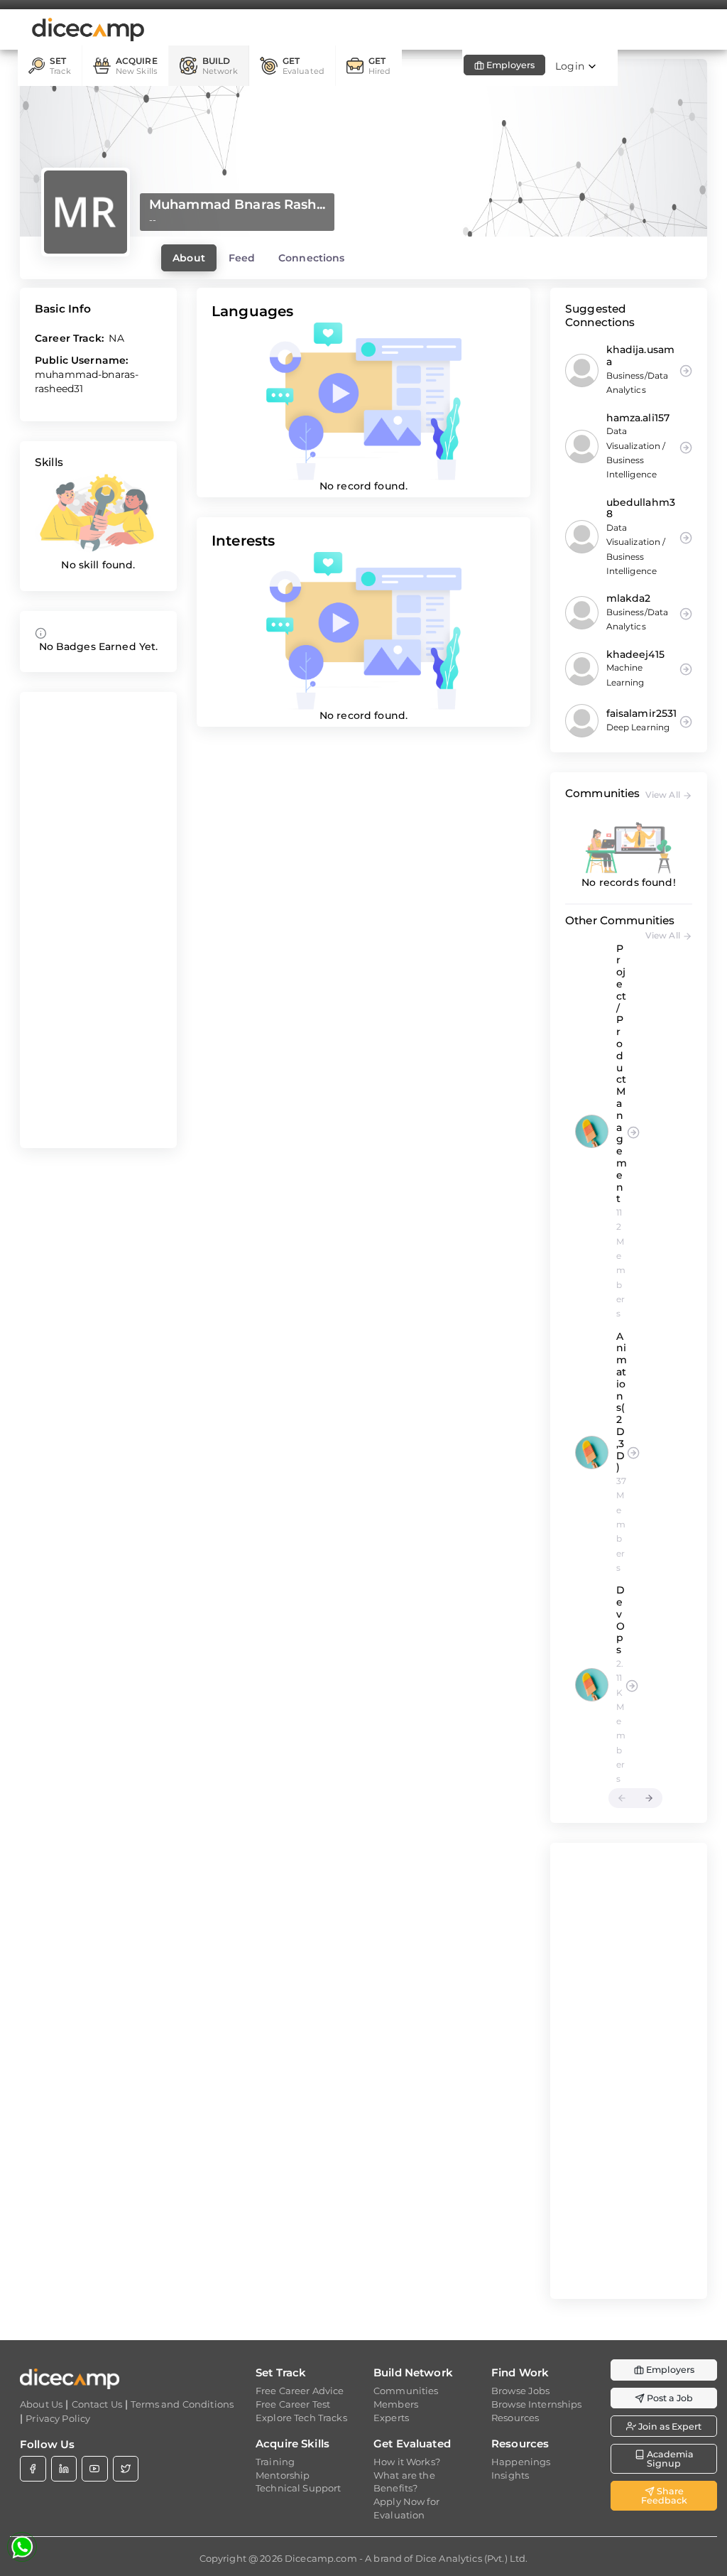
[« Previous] (622, 1798)
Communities (406, 2391)
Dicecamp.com (321, 2558)
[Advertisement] (98, 920)
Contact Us (97, 2404)
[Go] (633, 1131)
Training (275, 2462)
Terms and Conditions (182, 2404)
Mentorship (283, 2475)
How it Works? (407, 2462)
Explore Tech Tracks (301, 2418)
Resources (515, 2418)
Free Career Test (293, 2404)
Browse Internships (537, 2404)
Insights (510, 2475)
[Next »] (649, 1798)
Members (396, 2404)
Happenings (521, 2462)
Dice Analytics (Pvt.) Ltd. (472, 2558)
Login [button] (571, 66)
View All (664, 795)
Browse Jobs (521, 2391)
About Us (41, 2404)
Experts (391, 2418)
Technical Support (298, 2488)
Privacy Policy (58, 2418)
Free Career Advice (300, 2391)
